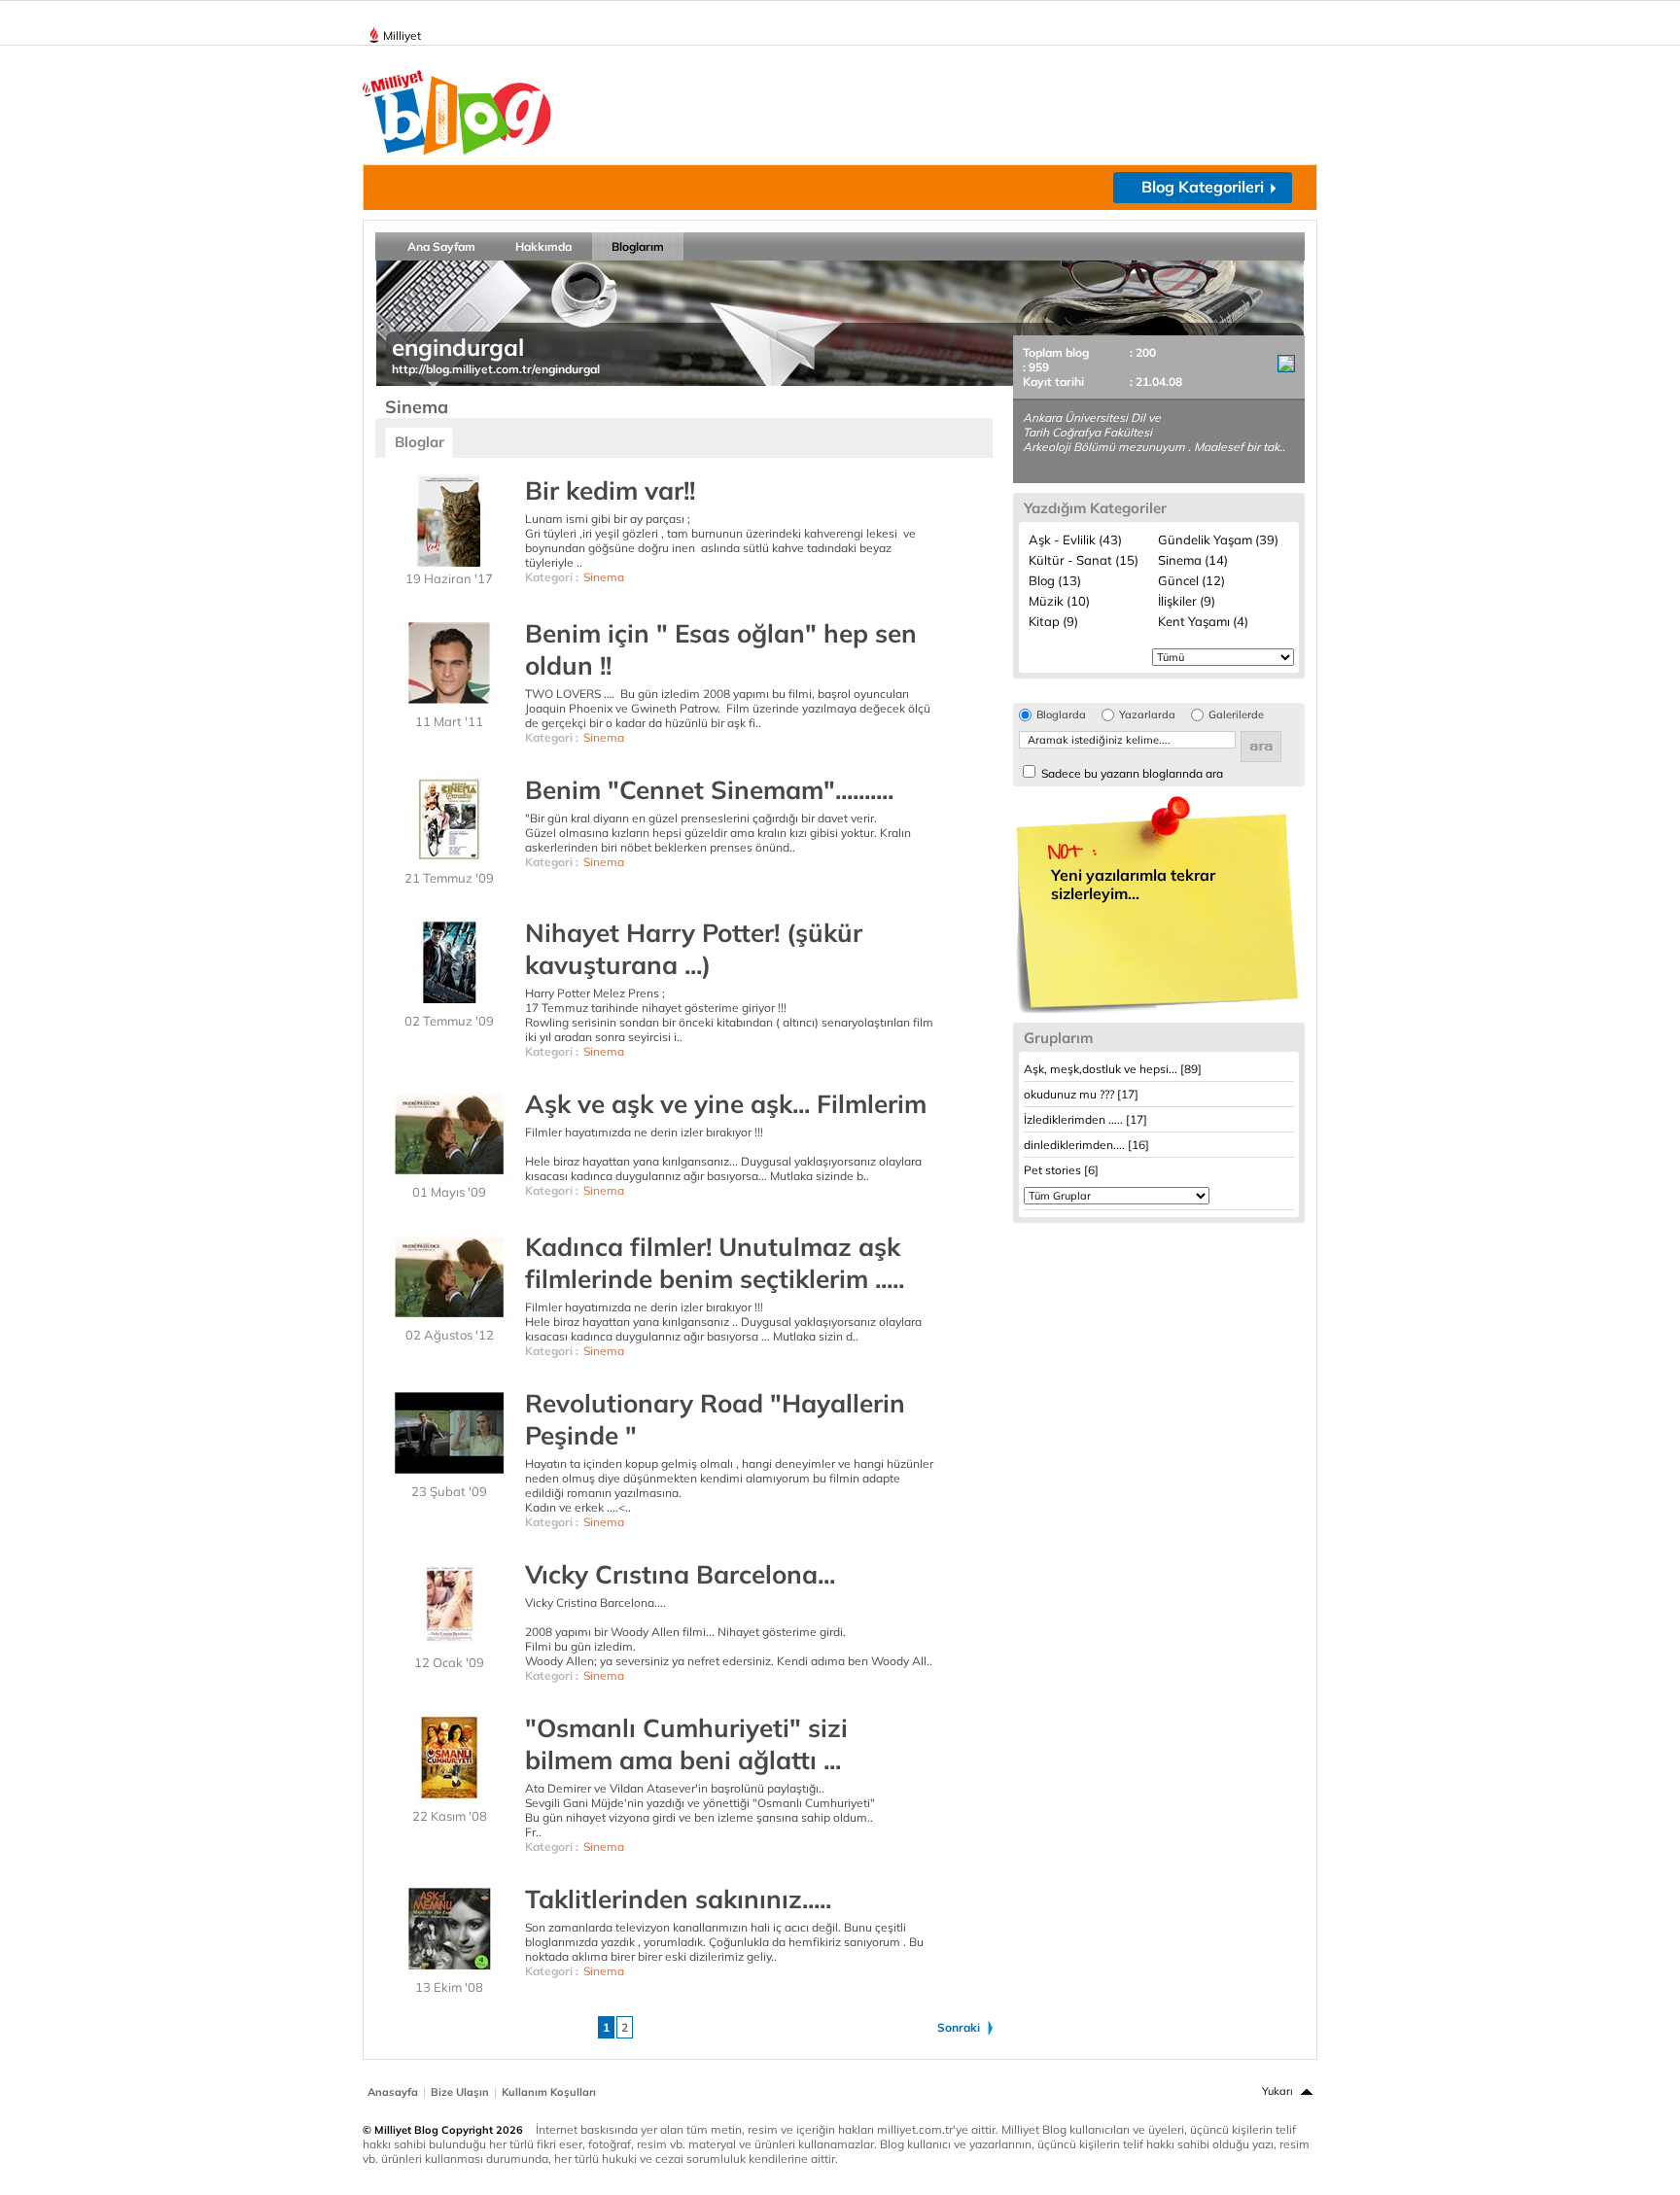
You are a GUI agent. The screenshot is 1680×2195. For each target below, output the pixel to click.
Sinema (604, 577)
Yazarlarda (1147, 715)
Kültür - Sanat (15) (1084, 560)
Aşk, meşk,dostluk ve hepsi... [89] (1113, 1069)
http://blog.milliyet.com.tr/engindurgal (496, 369)
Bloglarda (1061, 715)
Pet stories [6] (1061, 1170)
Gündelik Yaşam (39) (1218, 540)
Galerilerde (1236, 715)
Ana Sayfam (441, 246)
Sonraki (959, 2027)
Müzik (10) (1059, 601)
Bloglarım (638, 246)
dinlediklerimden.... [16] (1086, 1145)
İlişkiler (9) (1187, 601)
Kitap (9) (1053, 621)
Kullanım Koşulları (549, 2092)
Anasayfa (393, 2092)
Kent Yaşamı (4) (1203, 621)
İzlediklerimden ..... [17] (1085, 1119)
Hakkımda (543, 246)
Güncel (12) (1191, 580)
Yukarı (1277, 2091)
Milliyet (402, 35)
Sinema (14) (1193, 560)
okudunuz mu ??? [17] (1081, 1094)
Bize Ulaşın (460, 2092)
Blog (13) (1055, 580)
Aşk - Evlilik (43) (1075, 540)
